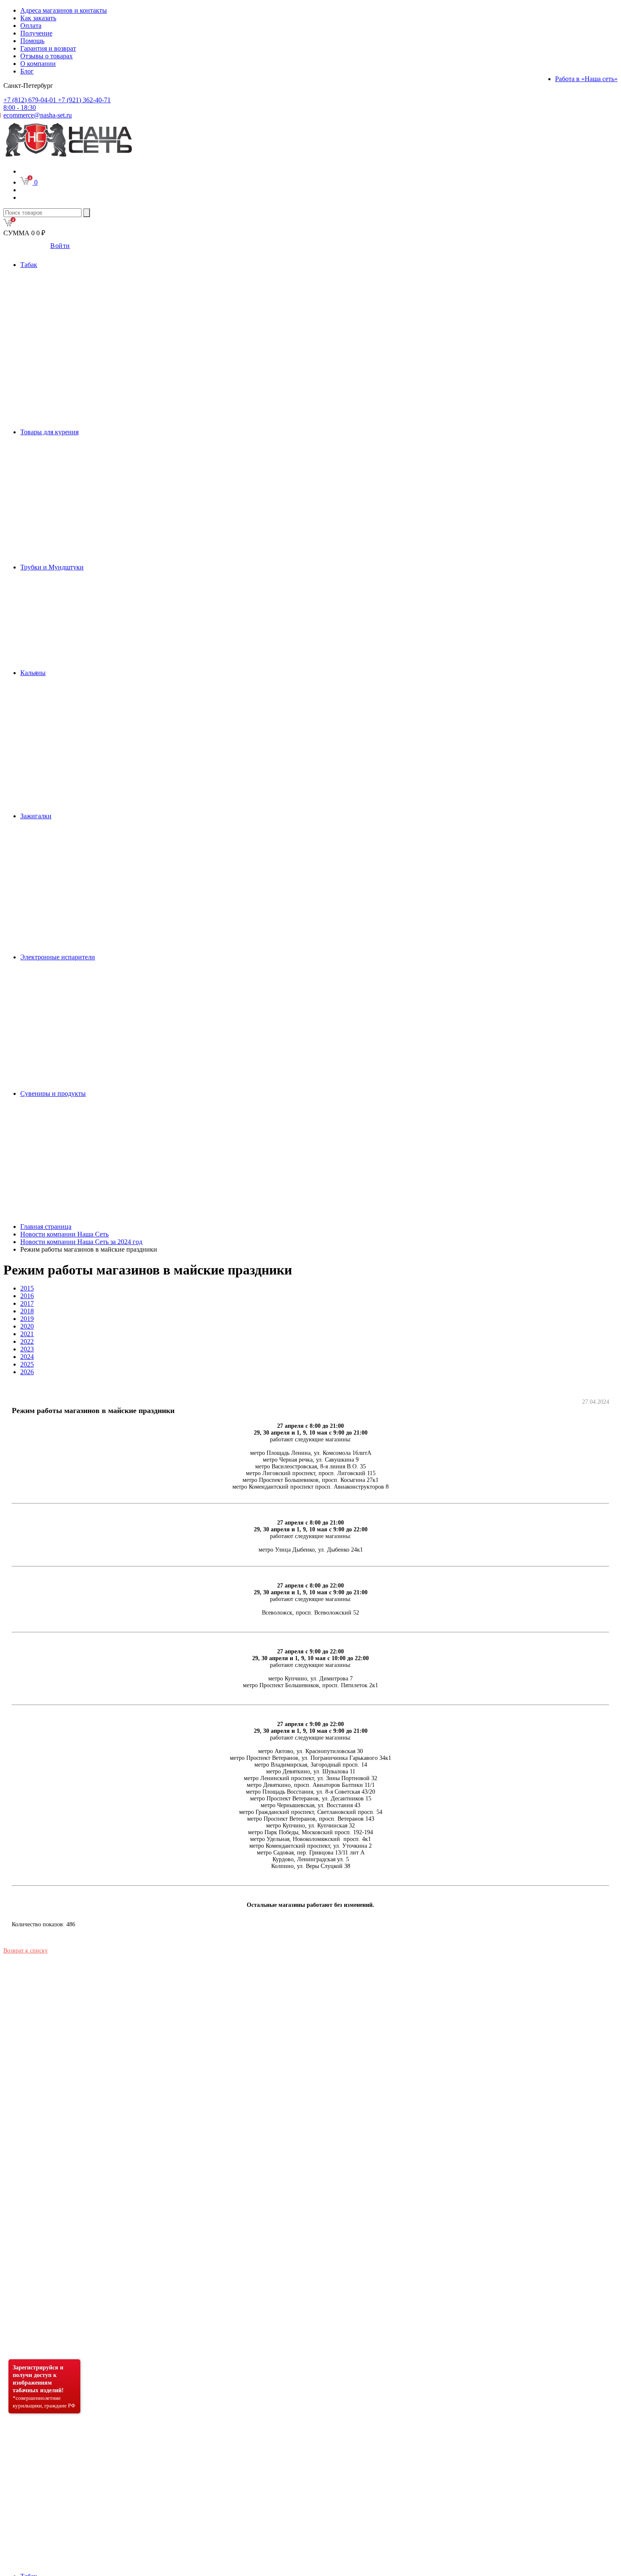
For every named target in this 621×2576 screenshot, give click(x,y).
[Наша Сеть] (69, 157)
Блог (27, 71)
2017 (27, 1303)
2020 (27, 1326)
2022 (27, 1341)
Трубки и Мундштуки (52, 567)
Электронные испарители (58, 957)
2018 (27, 1311)
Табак (29, 265)
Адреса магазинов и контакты (64, 10)
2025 (27, 1364)
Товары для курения (49, 432)
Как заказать (38, 18)
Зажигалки (36, 816)
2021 (27, 1334)
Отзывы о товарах (46, 56)
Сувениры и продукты (53, 1093)
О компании (38, 64)
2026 (27, 1372)
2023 (27, 1349)
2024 (27, 1357)
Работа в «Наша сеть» (586, 79)
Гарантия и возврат (48, 48)
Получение (36, 33)
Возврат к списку (26, 1951)
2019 (27, 1319)
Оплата (31, 26)
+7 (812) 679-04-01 (31, 100)
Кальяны (33, 673)
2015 (27, 1288)
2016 (27, 1296)
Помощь (32, 41)
